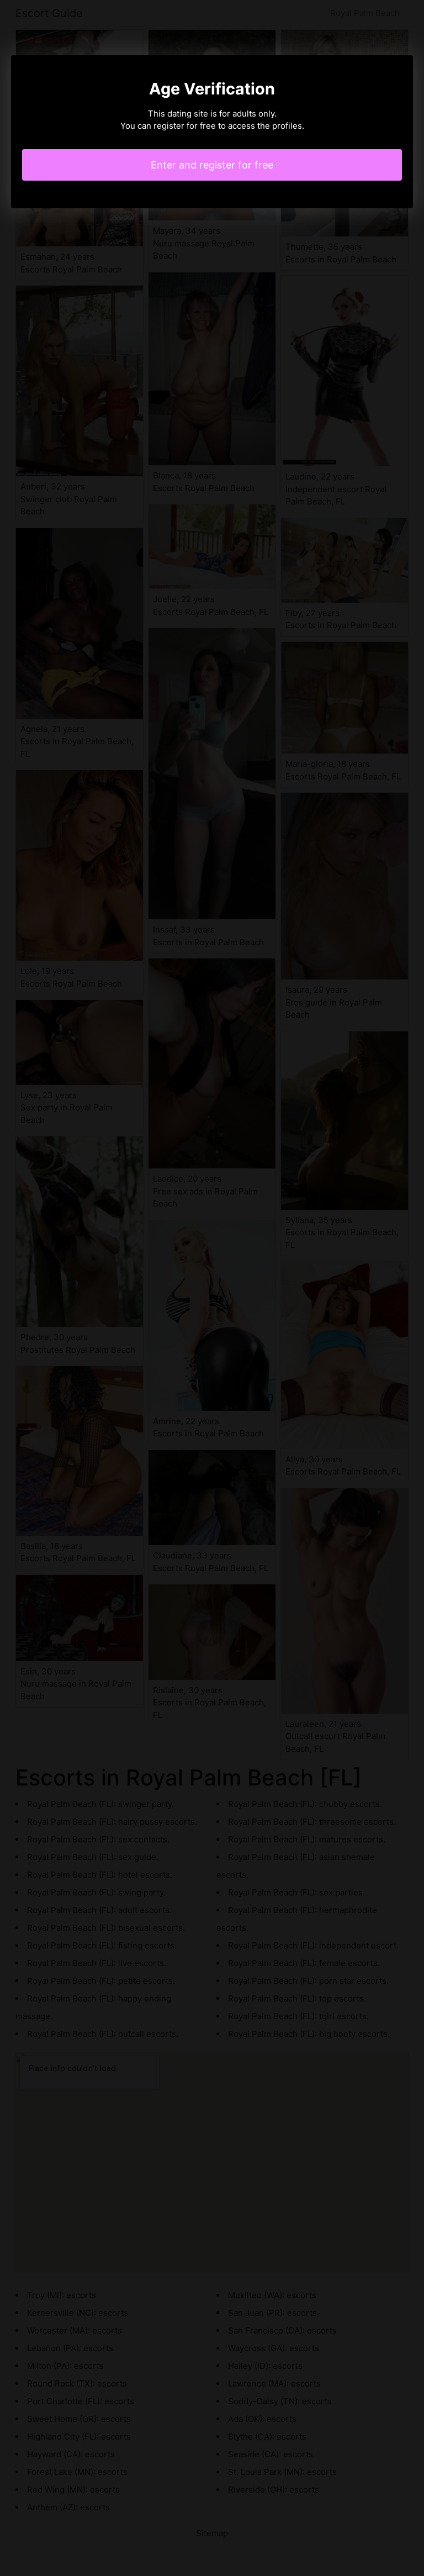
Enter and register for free (212, 165)
